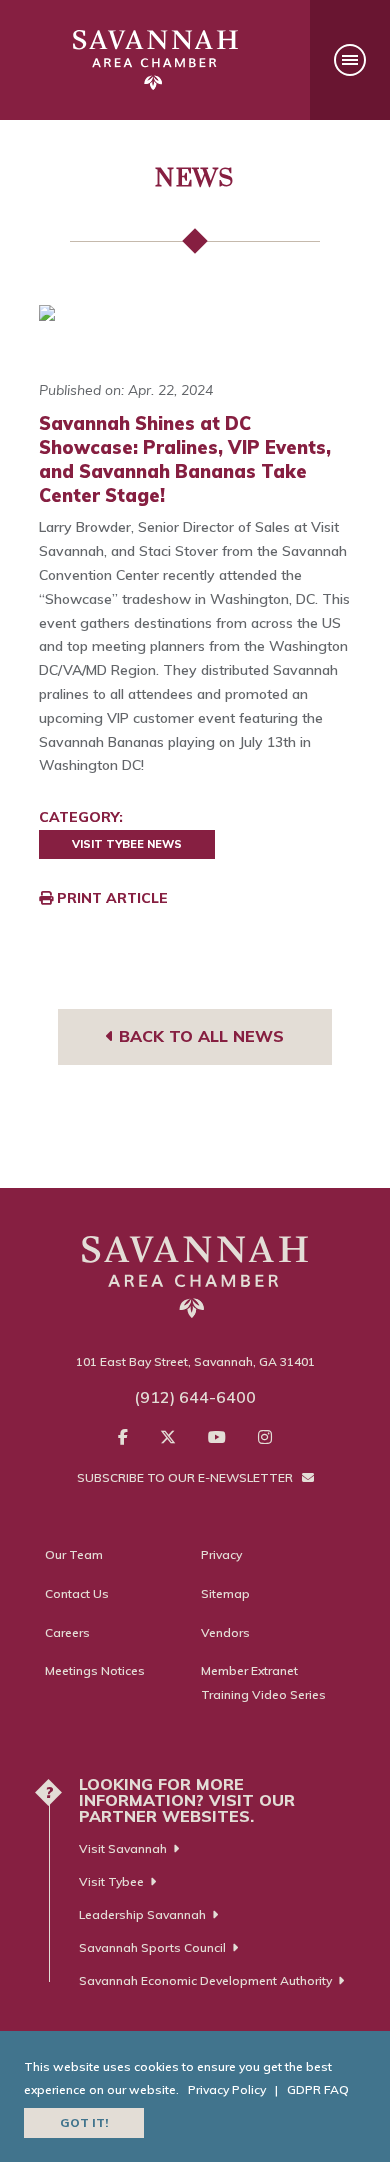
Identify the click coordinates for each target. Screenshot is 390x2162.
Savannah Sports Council (152, 1947)
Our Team (74, 1554)
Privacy (221, 1554)
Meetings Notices (95, 1670)
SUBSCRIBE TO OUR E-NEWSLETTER (186, 1477)
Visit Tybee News (127, 844)
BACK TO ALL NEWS (199, 1036)
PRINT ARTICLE (110, 898)
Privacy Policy (227, 2089)
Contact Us (77, 1593)
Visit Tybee (111, 1881)
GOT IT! (84, 2122)
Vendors (225, 1632)
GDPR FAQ (318, 2089)
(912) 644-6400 (195, 1397)
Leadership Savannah (142, 1914)
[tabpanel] (195, 313)
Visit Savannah (123, 1848)
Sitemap (225, 1593)
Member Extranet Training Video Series (263, 1682)
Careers (67, 1632)
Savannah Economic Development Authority (205, 1980)
